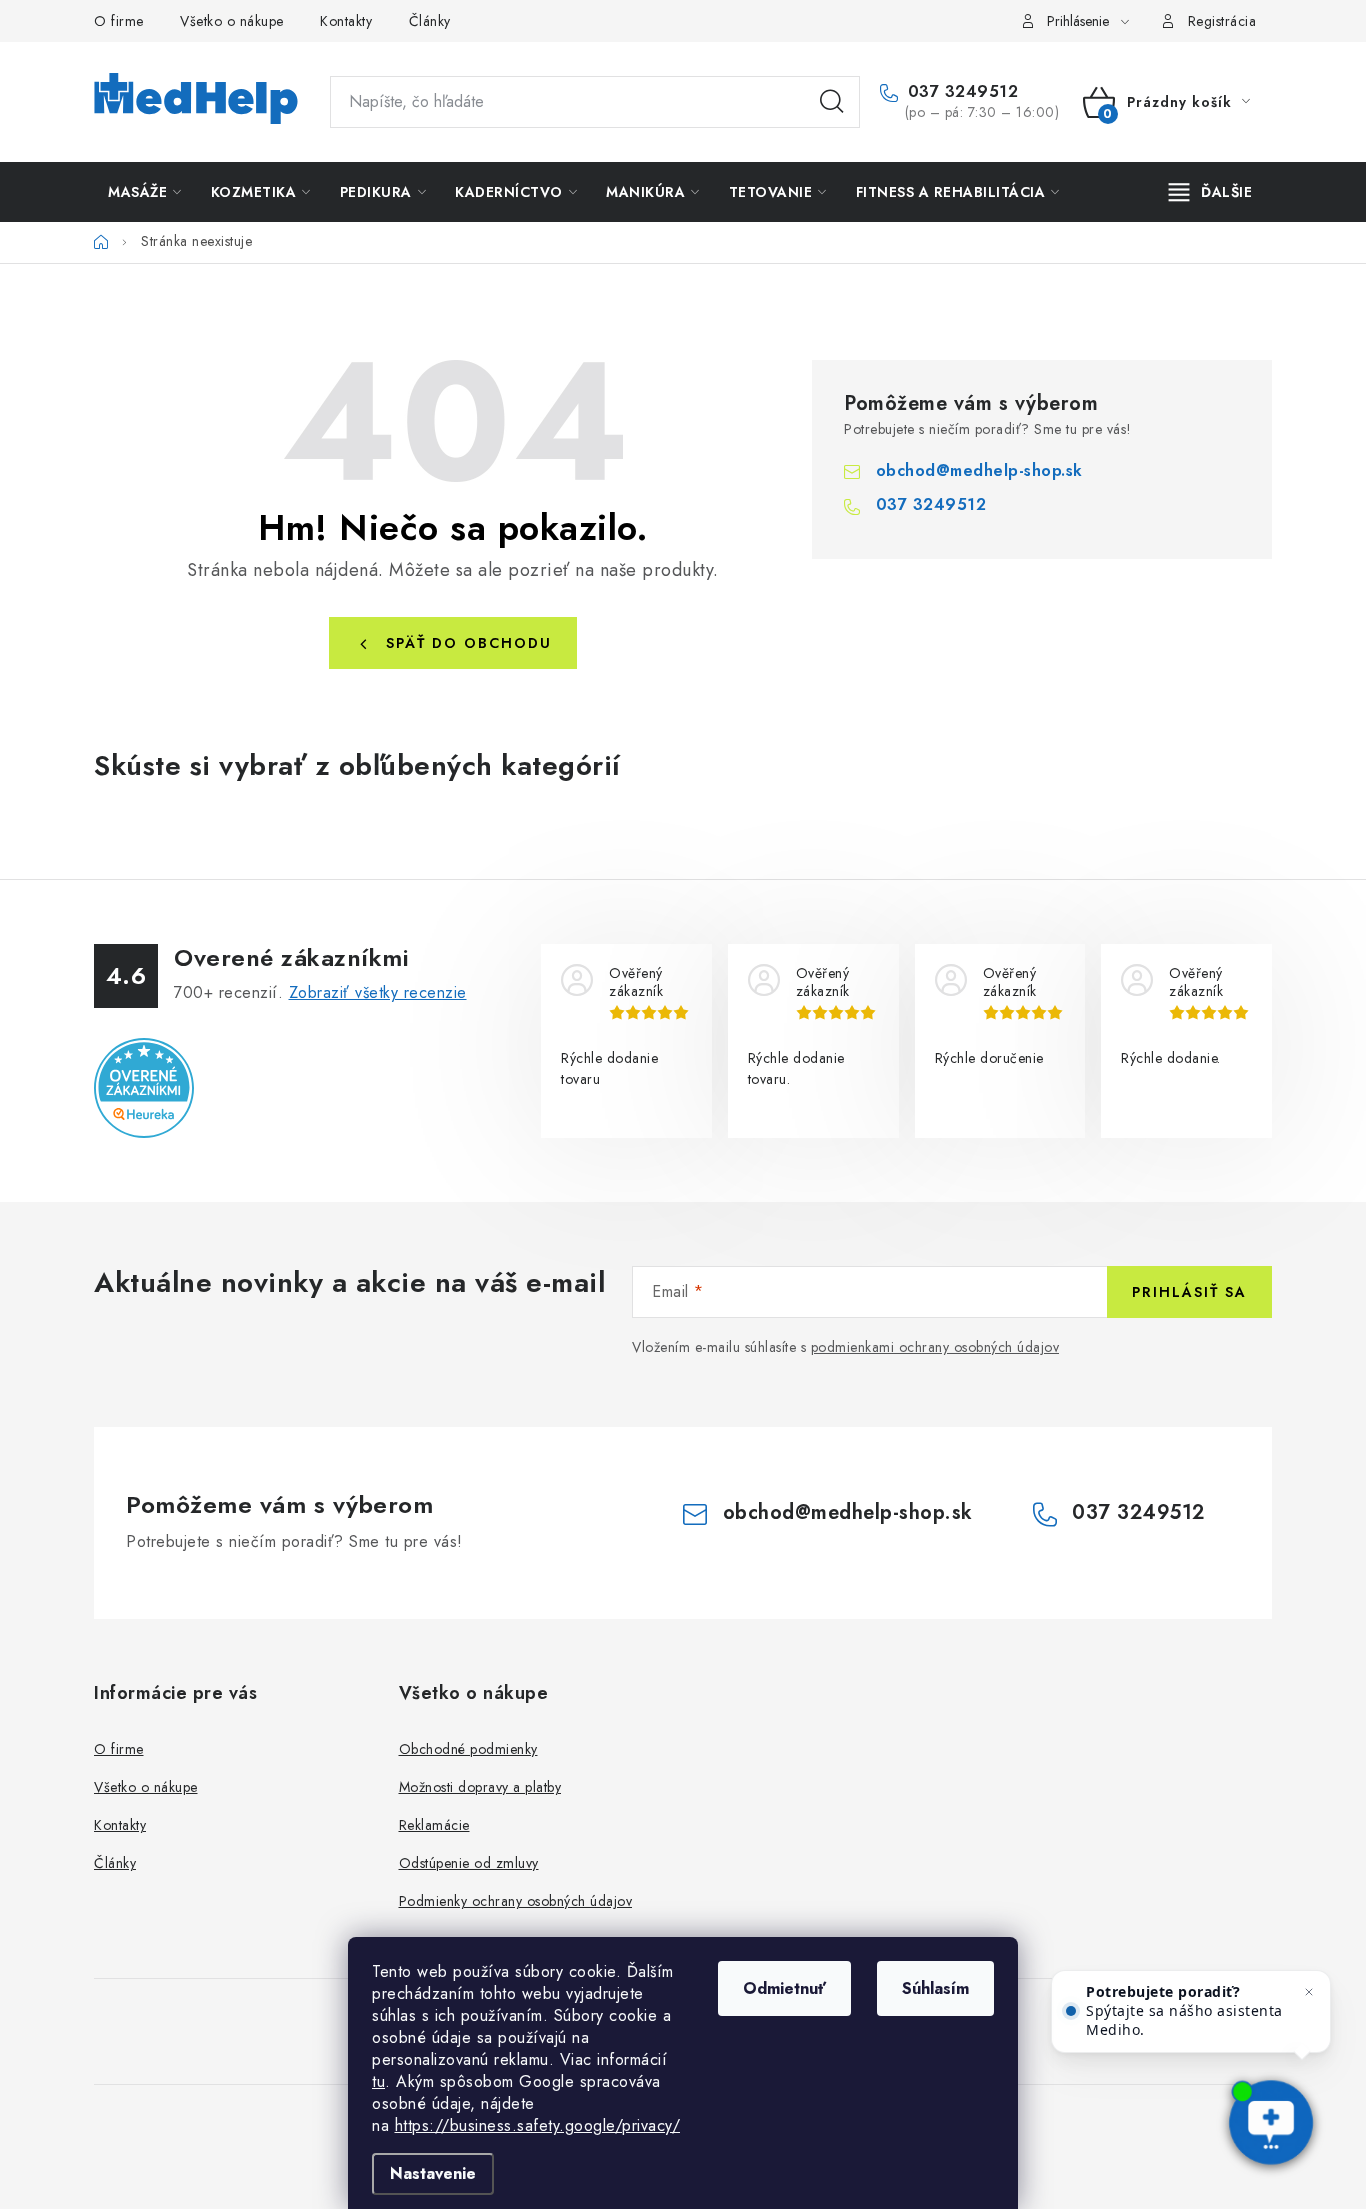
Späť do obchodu (469, 643)
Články (430, 21)
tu (378, 2081)
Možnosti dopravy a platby (480, 1787)
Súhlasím (935, 1988)
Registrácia (1222, 21)
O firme (119, 21)
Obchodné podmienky (468, 1749)
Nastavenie (433, 2173)
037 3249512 (960, 92)
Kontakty (346, 21)
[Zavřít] (1309, 1992)
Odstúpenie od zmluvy (469, 1863)
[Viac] (1211, 192)
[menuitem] (145, 192)
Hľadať (832, 102)
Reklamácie (434, 1825)
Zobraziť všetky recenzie (378, 992)
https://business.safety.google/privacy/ (538, 2125)
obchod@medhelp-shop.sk (979, 470)
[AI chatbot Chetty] (1271, 2124)
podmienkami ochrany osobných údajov (935, 1347)
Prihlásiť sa (1189, 1292)
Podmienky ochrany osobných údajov (516, 1901)
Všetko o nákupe (232, 21)
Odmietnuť (784, 1988)
